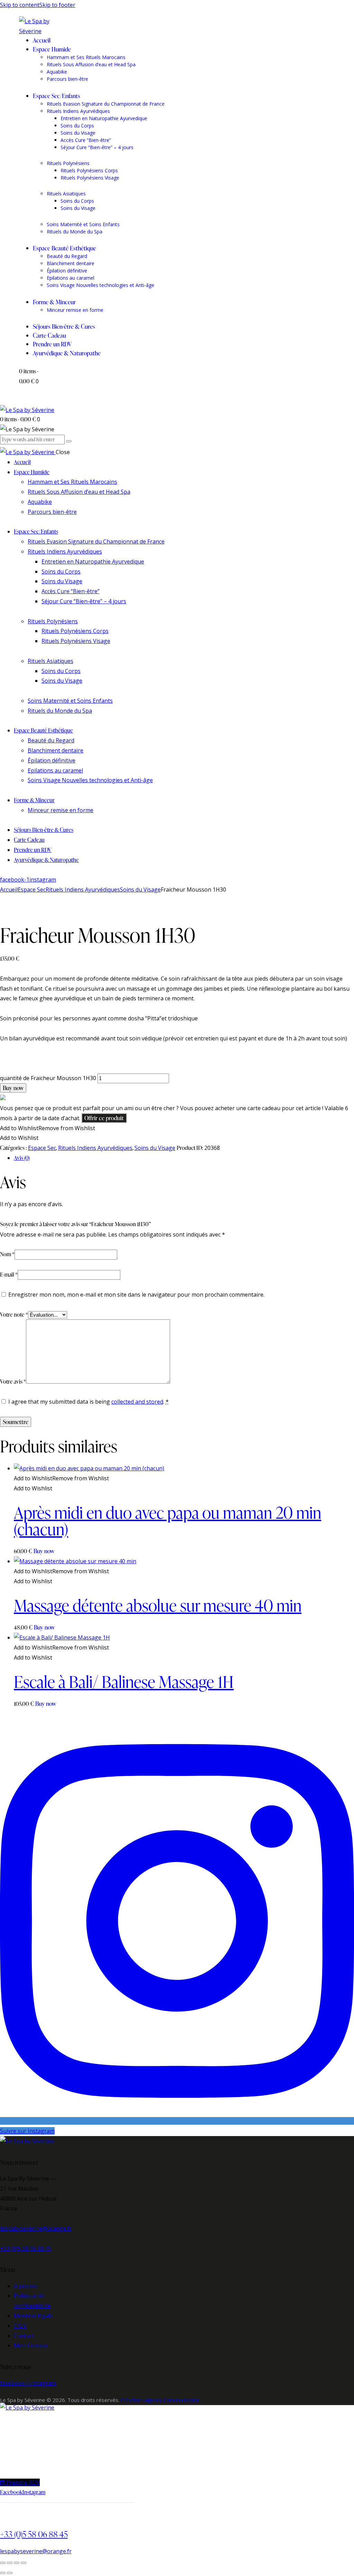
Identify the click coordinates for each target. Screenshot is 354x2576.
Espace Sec (32, 890)
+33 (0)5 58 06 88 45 (26, 2248)
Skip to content (20, 5)
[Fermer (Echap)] (24, 2563)
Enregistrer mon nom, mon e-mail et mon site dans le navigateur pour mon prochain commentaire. (136, 1295)
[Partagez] (17, 2563)
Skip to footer (57, 5)
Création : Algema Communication (159, 2400)
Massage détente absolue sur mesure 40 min (158, 1605)
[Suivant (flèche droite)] (10, 2573)
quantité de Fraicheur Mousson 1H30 (48, 1078)
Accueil (9, 890)
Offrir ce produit (104, 1118)
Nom (7, 1254)
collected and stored (137, 1402)
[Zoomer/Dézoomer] (3, 2563)
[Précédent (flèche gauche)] (3, 2573)
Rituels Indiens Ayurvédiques (83, 890)
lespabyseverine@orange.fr (36, 2228)
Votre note (14, 1315)
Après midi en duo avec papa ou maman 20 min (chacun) (167, 1521)
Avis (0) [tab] (22, 1158)
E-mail (9, 1275)
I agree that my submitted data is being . (88, 1402)
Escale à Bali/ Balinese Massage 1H (124, 1681)
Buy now (13, 1088)
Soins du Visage (140, 890)
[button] (48, 1128)
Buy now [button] (44, 1551)
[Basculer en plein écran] (10, 2563)
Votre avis (13, 1382)
